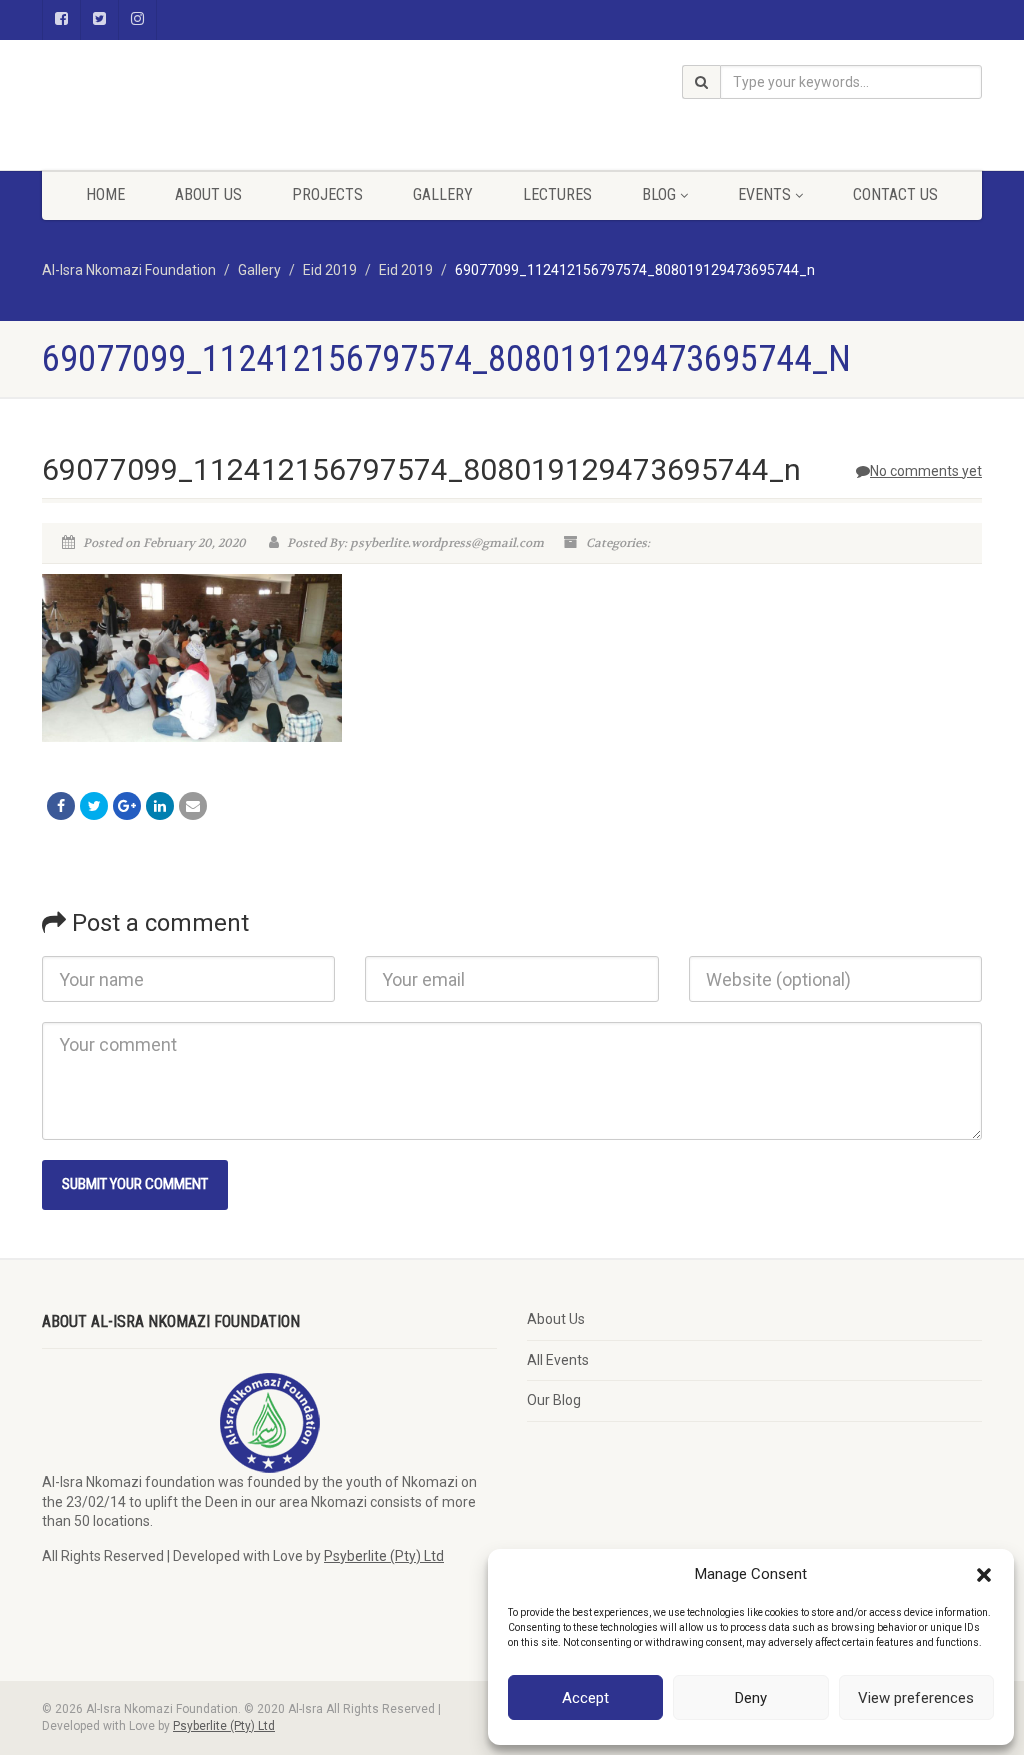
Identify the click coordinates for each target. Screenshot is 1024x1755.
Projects (327, 194)
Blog (659, 194)
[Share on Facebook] (61, 806)
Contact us (895, 194)
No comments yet (926, 471)
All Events (558, 1360)
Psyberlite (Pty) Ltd (384, 1556)
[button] (984, 1575)
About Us (208, 194)
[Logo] (188, 56)
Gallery (443, 194)
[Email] (193, 806)
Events (764, 194)
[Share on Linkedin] (160, 806)
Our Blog (554, 1400)
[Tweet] (94, 806)
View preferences (916, 1698)
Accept (585, 1698)
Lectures (557, 194)
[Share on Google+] (127, 806)
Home (105, 194)
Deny (751, 1698)
